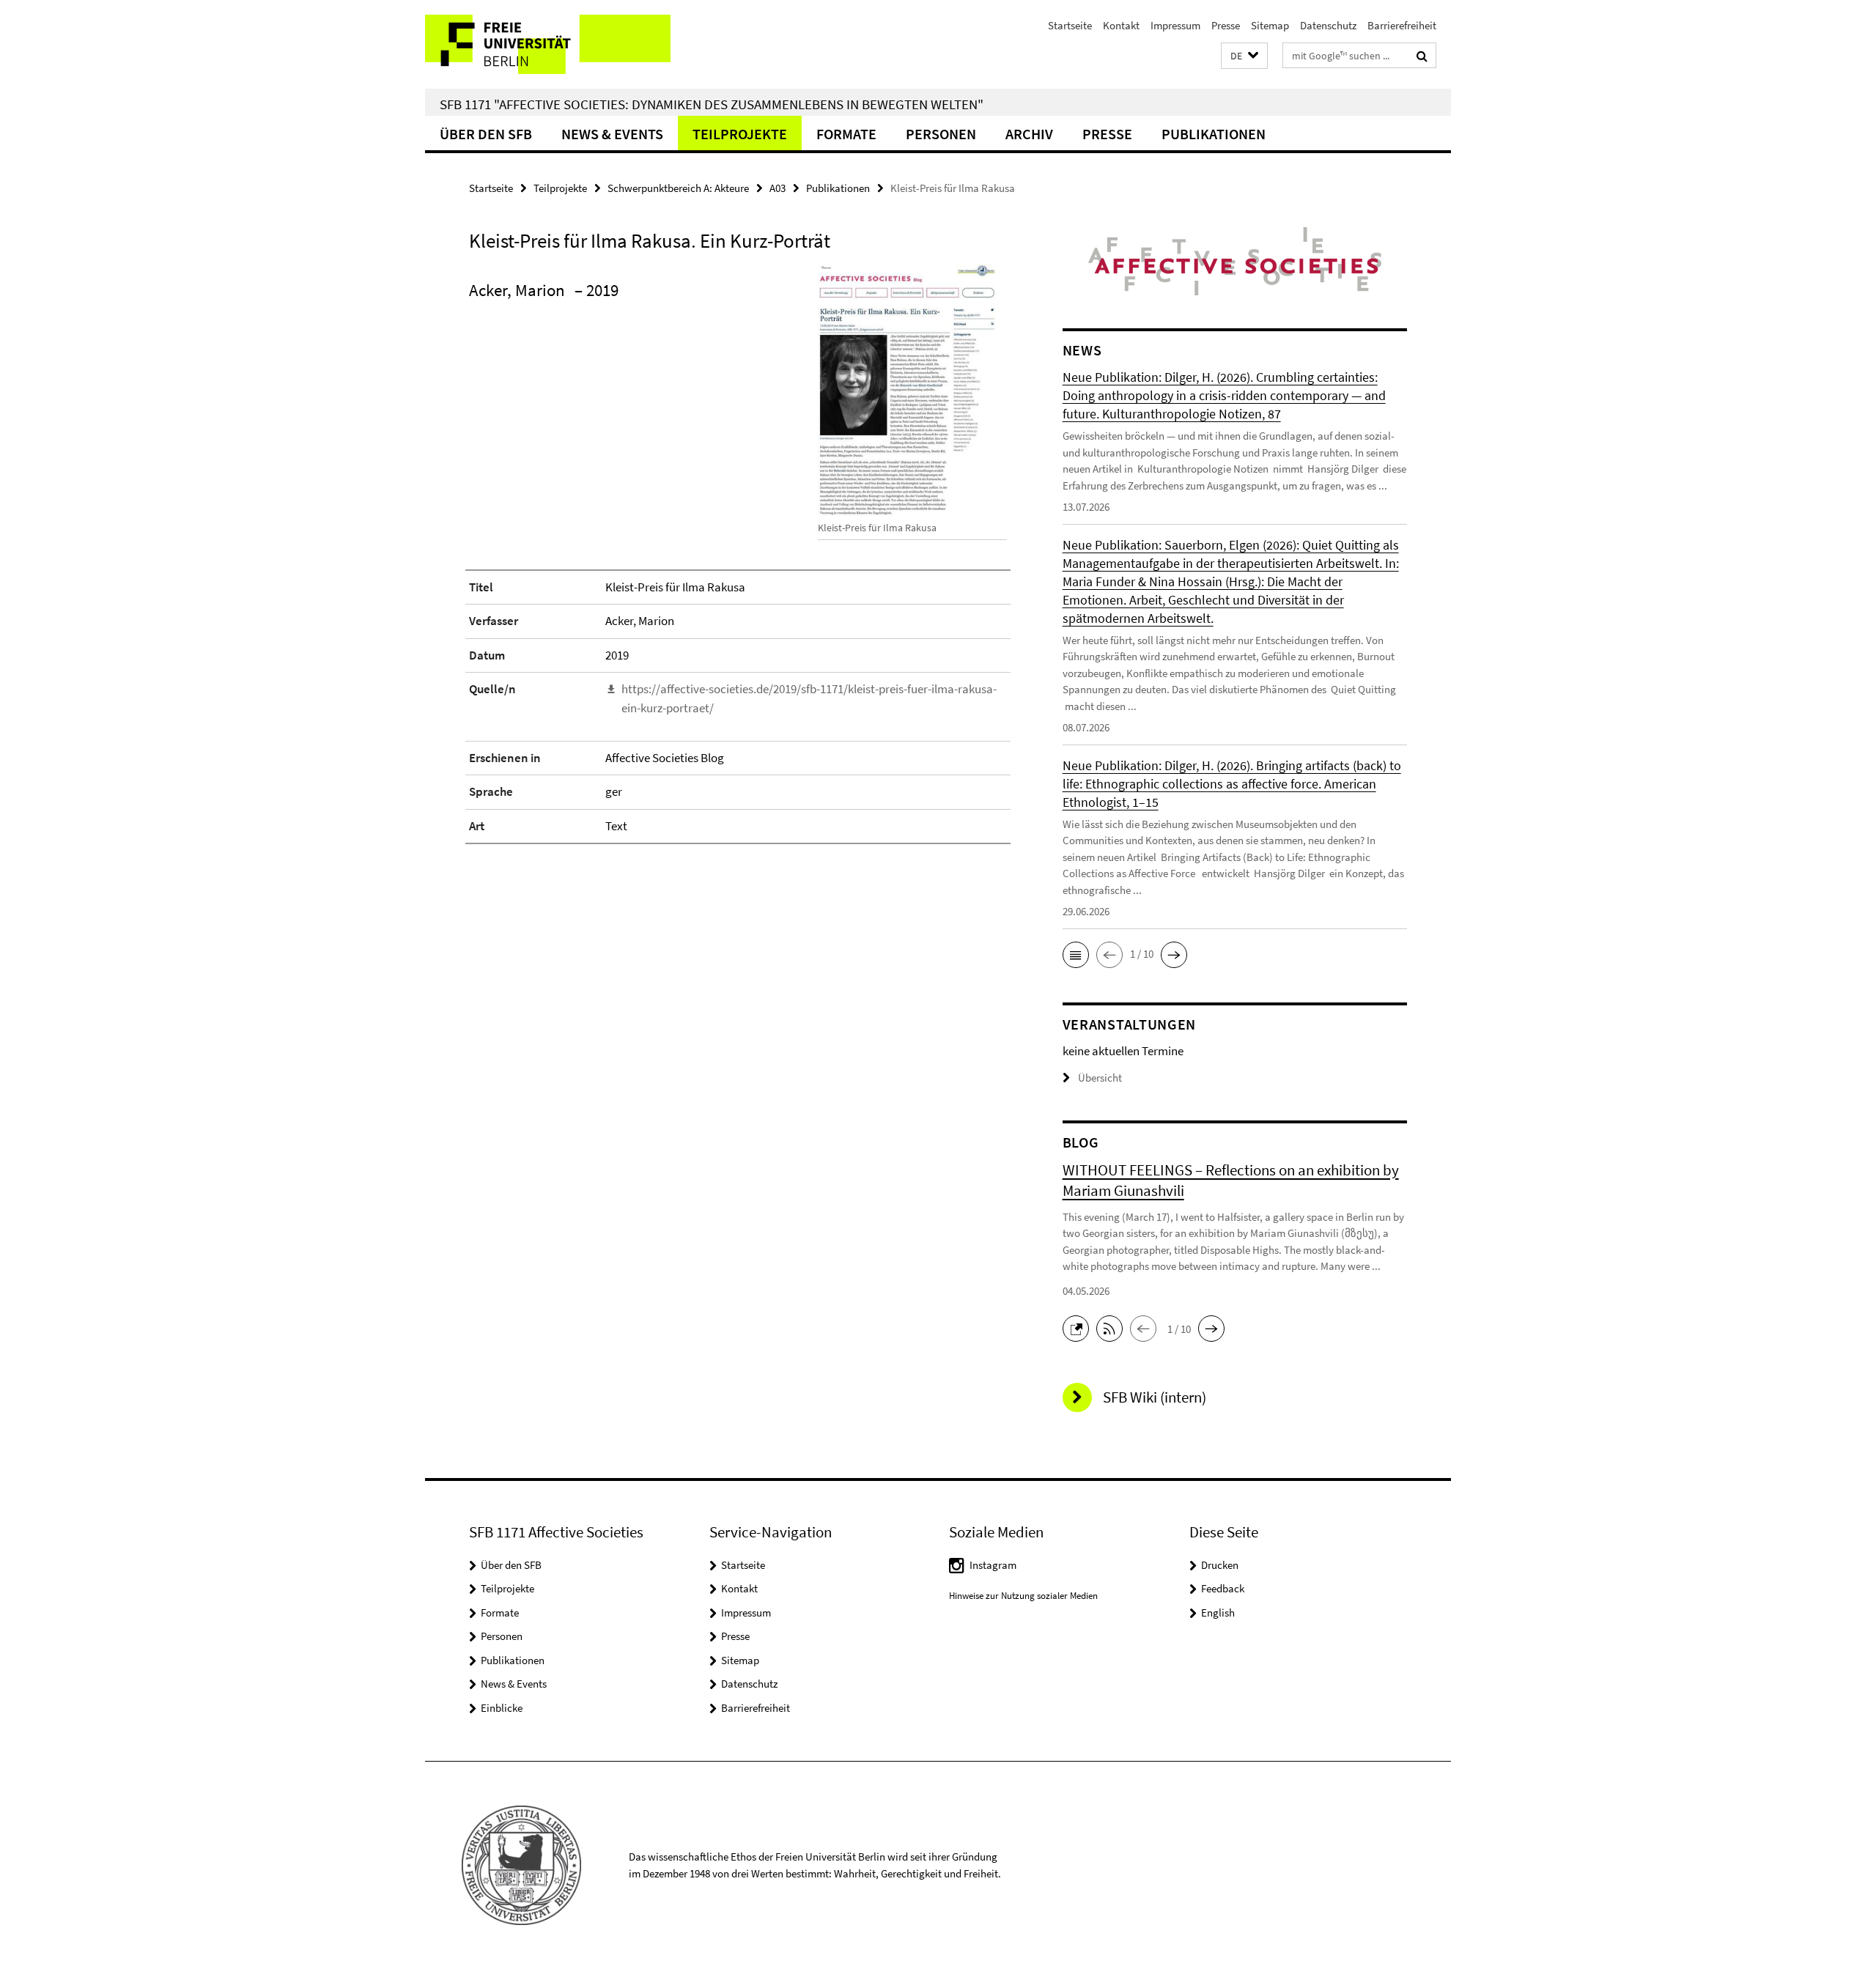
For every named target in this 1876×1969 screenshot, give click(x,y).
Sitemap (1270, 25)
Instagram (993, 1565)
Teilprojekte (740, 134)
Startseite (1070, 25)
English (1218, 1612)
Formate (846, 134)
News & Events (612, 134)
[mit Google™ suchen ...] (1422, 56)
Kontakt (1121, 25)
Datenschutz (1328, 25)
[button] (1244, 56)
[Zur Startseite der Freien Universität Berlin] (548, 44)
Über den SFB (486, 134)
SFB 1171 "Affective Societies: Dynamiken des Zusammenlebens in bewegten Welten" (712, 104)
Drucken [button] (1220, 1565)
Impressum (1175, 25)
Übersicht (1100, 1078)
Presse (1226, 25)
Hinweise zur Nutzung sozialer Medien (1023, 1596)
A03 (778, 188)
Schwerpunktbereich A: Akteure (678, 188)
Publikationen (1214, 134)
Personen (941, 134)
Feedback (1223, 1588)
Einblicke (502, 1708)
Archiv (1029, 134)
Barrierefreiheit (1402, 25)
